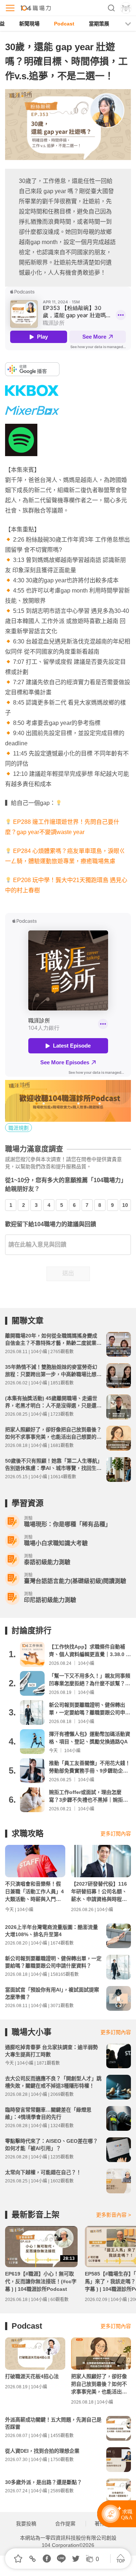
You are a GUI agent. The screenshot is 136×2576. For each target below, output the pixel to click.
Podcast (64, 24)
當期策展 (99, 24)
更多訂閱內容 (116, 1834)
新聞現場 (29, 24)
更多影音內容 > (114, 2215)
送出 (68, 1273)
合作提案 (65, 2524)
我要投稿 (26, 2524)
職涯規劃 (18, 1128)
